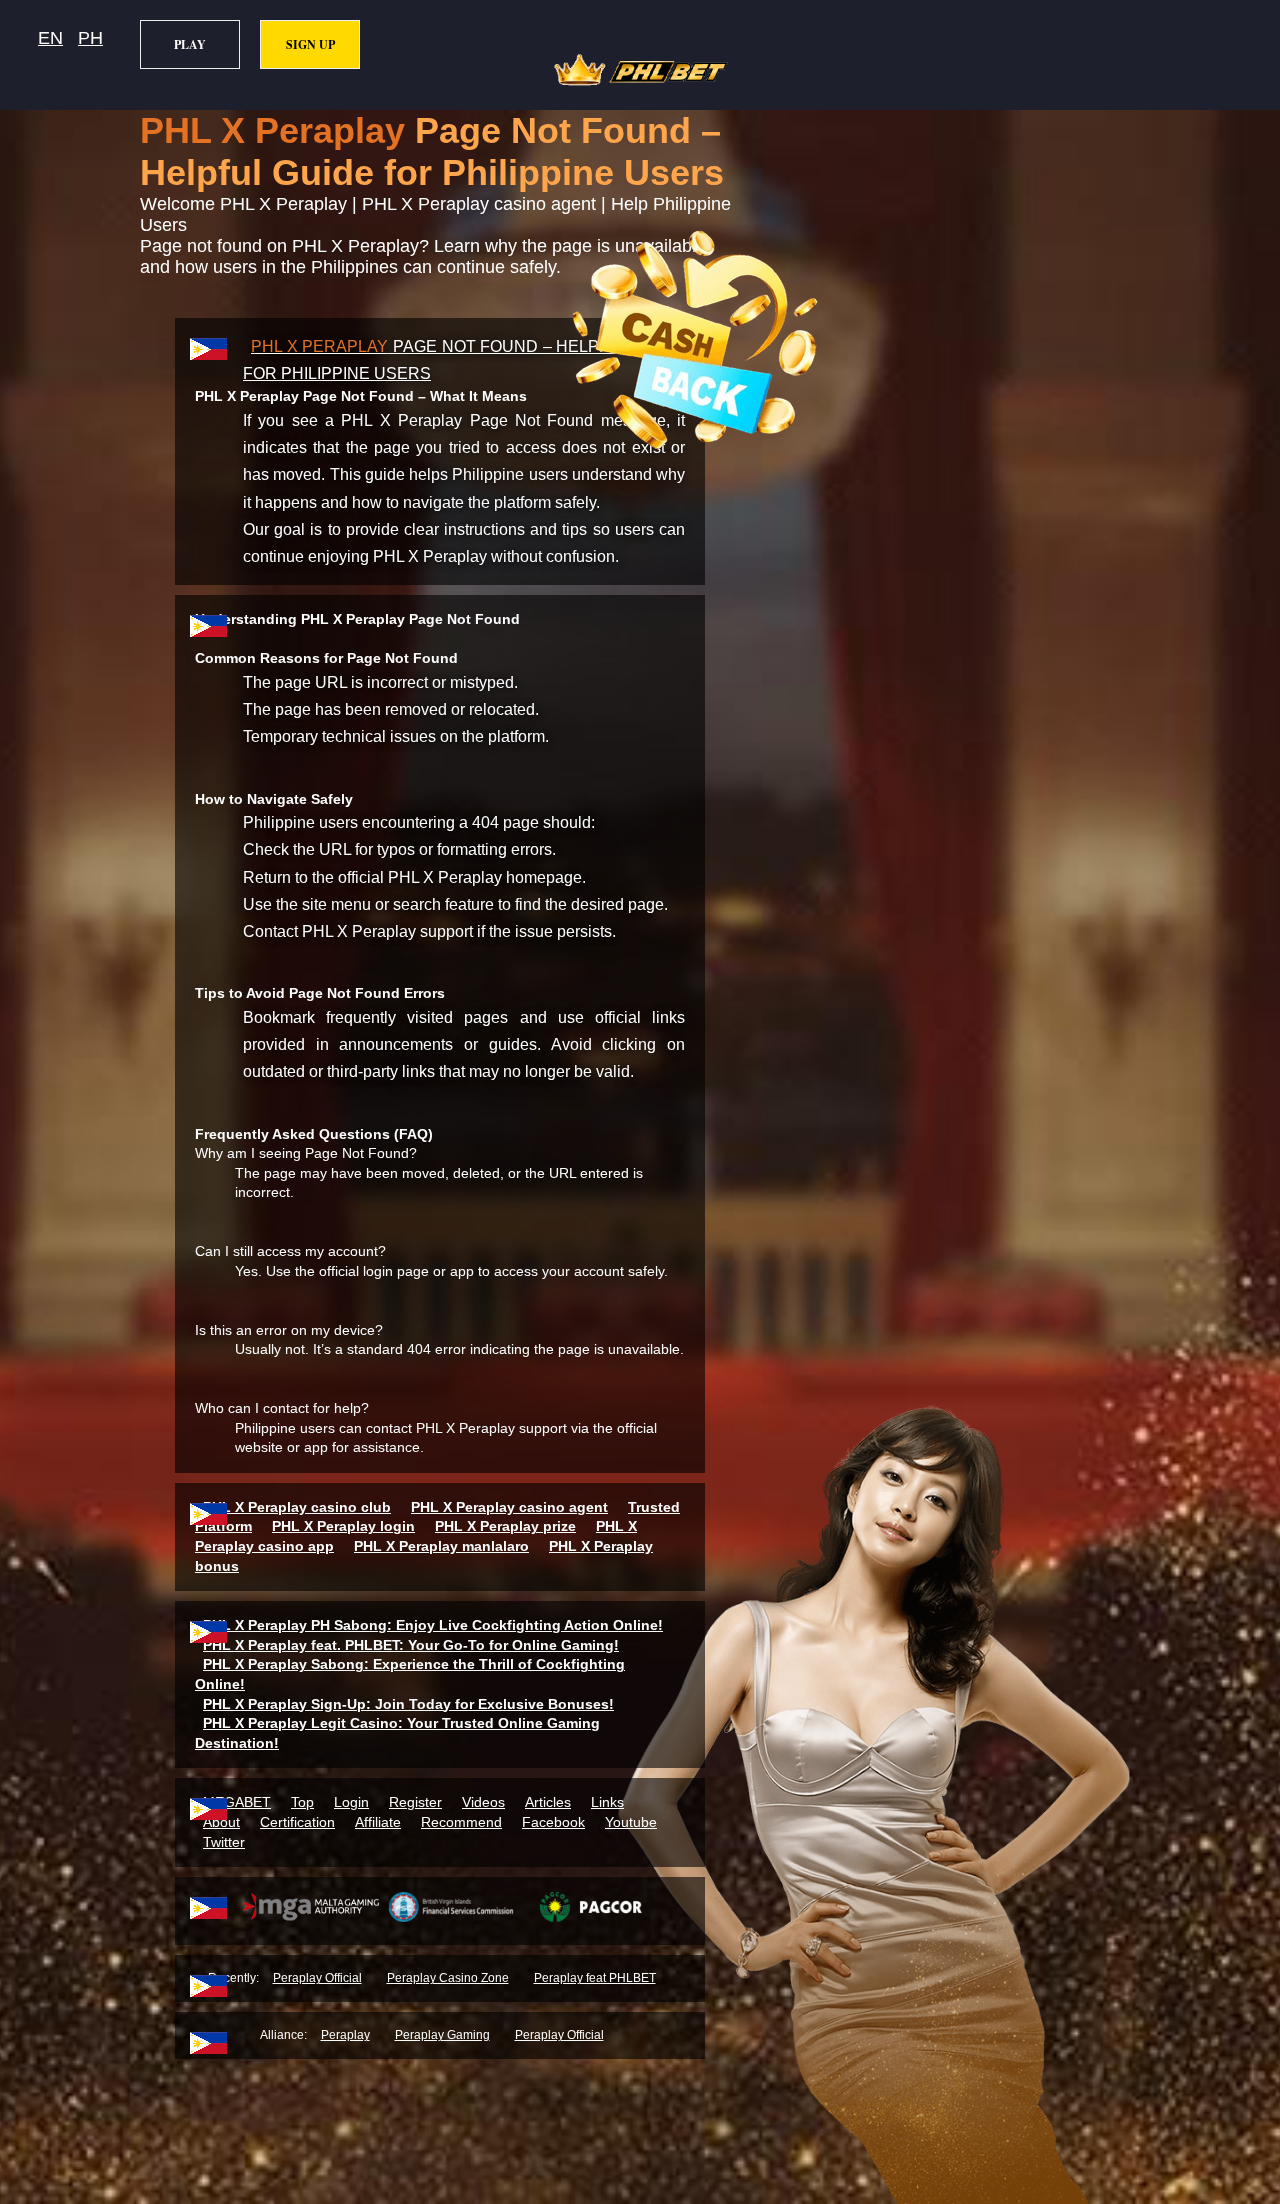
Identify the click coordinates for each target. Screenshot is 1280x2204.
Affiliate (378, 1822)
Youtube (631, 1822)
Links (607, 1802)
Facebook (553, 1822)
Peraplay (345, 2035)
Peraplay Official (317, 1978)
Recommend (461, 1822)
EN (50, 38)
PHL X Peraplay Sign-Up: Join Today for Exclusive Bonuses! (408, 1704)
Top (302, 1802)
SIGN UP (310, 44)
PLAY (190, 44)
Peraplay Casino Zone (448, 1978)
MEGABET (237, 1802)
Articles (548, 1802)
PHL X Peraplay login (343, 1526)
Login (351, 1802)
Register (415, 1802)
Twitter (224, 1842)
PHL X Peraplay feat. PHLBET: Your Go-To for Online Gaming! (411, 1645)
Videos (483, 1802)
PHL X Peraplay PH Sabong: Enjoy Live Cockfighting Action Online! (433, 1625)
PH (90, 38)
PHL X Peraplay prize (505, 1526)
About (221, 1822)
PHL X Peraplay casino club (297, 1507)
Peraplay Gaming (442, 2035)
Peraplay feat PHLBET (595, 1978)
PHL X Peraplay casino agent (509, 1507)
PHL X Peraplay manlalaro (441, 1546)
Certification (297, 1822)
